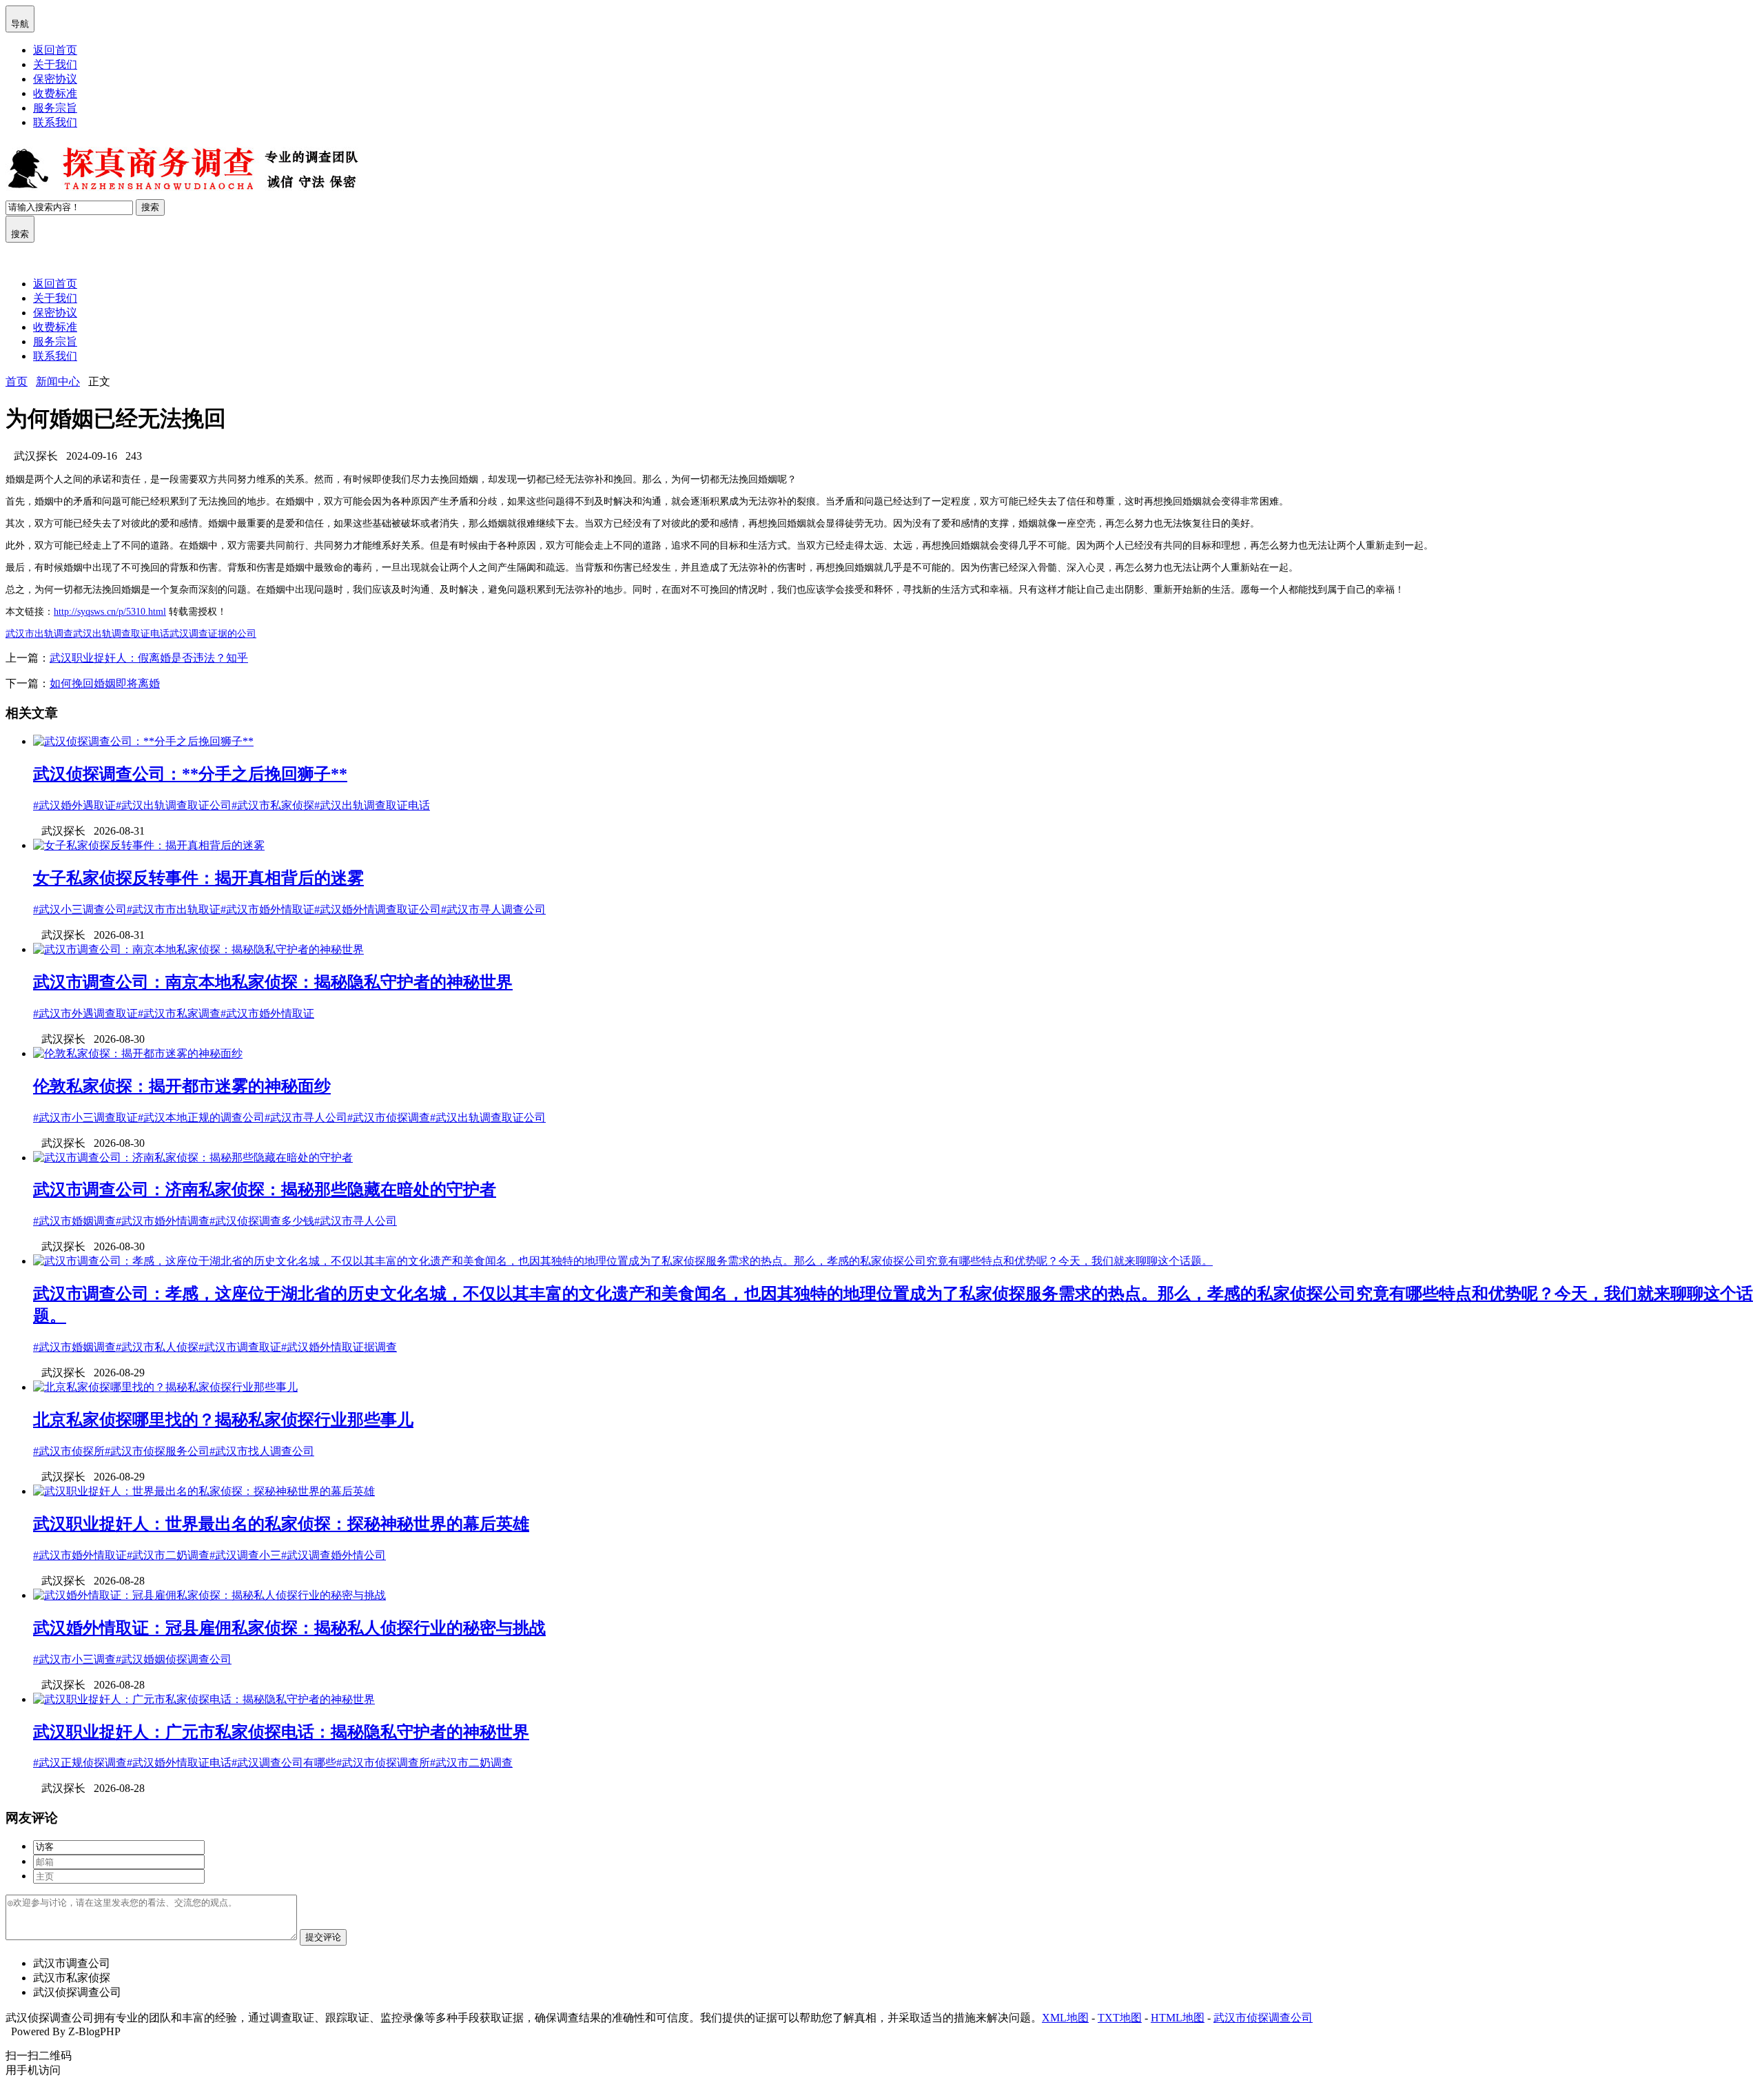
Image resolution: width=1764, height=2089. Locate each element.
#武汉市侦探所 (69, 1451)
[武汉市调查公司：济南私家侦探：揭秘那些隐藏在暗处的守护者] (193, 1158)
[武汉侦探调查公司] (184, 193)
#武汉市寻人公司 (306, 1118)
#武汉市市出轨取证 (174, 909)
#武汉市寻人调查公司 (493, 909)
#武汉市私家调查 (179, 1013)
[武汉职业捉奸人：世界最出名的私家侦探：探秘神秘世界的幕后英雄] (204, 1491)
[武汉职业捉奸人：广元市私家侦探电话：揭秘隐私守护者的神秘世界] (204, 1699)
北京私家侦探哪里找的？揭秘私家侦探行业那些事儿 (223, 1420)
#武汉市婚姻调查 (74, 1221)
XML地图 (1065, 2018)
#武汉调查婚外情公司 (334, 1555)
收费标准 (55, 93)
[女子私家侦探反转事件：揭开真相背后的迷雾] (149, 845)
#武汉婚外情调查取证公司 (378, 909)
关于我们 (55, 64)
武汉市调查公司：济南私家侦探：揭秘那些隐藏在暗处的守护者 (265, 1190)
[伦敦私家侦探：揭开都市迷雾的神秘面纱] (138, 1053)
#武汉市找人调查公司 (262, 1451)
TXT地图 (1120, 2018)
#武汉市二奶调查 (168, 1555)
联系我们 (55, 122)
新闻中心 (58, 381)
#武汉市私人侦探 (157, 1347)
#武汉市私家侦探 (273, 805)
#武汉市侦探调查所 (383, 1763)
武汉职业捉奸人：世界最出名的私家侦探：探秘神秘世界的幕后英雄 (281, 1524)
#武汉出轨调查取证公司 (174, 805)
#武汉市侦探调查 (389, 1118)
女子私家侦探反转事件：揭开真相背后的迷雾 (198, 878)
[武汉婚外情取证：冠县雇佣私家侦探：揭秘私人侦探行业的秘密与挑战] (209, 1595)
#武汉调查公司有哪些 (284, 1763)
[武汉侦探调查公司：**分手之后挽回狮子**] (143, 741)
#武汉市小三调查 (74, 1659)
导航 (20, 18)
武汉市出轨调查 (39, 634)
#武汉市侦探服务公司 (157, 1451)
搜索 (150, 207)
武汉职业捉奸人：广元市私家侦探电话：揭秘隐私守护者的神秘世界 (281, 1732)
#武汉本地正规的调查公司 (201, 1118)
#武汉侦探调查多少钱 (262, 1221)
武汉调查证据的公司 (213, 634)
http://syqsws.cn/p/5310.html (110, 612)
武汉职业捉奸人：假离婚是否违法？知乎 (149, 658)
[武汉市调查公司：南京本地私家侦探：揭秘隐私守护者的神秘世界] (198, 949)
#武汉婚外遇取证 (74, 805)
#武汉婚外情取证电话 (179, 1763)
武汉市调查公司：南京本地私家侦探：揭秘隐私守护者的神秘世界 (273, 982)
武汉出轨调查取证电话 (121, 634)
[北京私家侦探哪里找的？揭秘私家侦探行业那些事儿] (165, 1387)
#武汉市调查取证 (240, 1347)
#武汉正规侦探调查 (80, 1763)
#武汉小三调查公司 (80, 909)
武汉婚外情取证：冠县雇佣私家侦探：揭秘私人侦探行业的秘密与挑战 (289, 1628)
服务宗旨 (55, 108)
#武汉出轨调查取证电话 (372, 805)
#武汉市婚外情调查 (163, 1221)
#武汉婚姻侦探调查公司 (174, 1659)
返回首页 (55, 50)
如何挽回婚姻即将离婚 (105, 683)
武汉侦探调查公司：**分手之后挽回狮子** (190, 774)
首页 (17, 381)
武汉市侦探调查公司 (1263, 2018)
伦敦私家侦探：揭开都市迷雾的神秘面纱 (182, 1086)
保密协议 (55, 79)
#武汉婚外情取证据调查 (339, 1347)
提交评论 (323, 1937)
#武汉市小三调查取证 (85, 1118)
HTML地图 (1178, 2018)
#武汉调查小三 (245, 1555)
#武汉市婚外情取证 (267, 909)
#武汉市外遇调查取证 (85, 1013)
